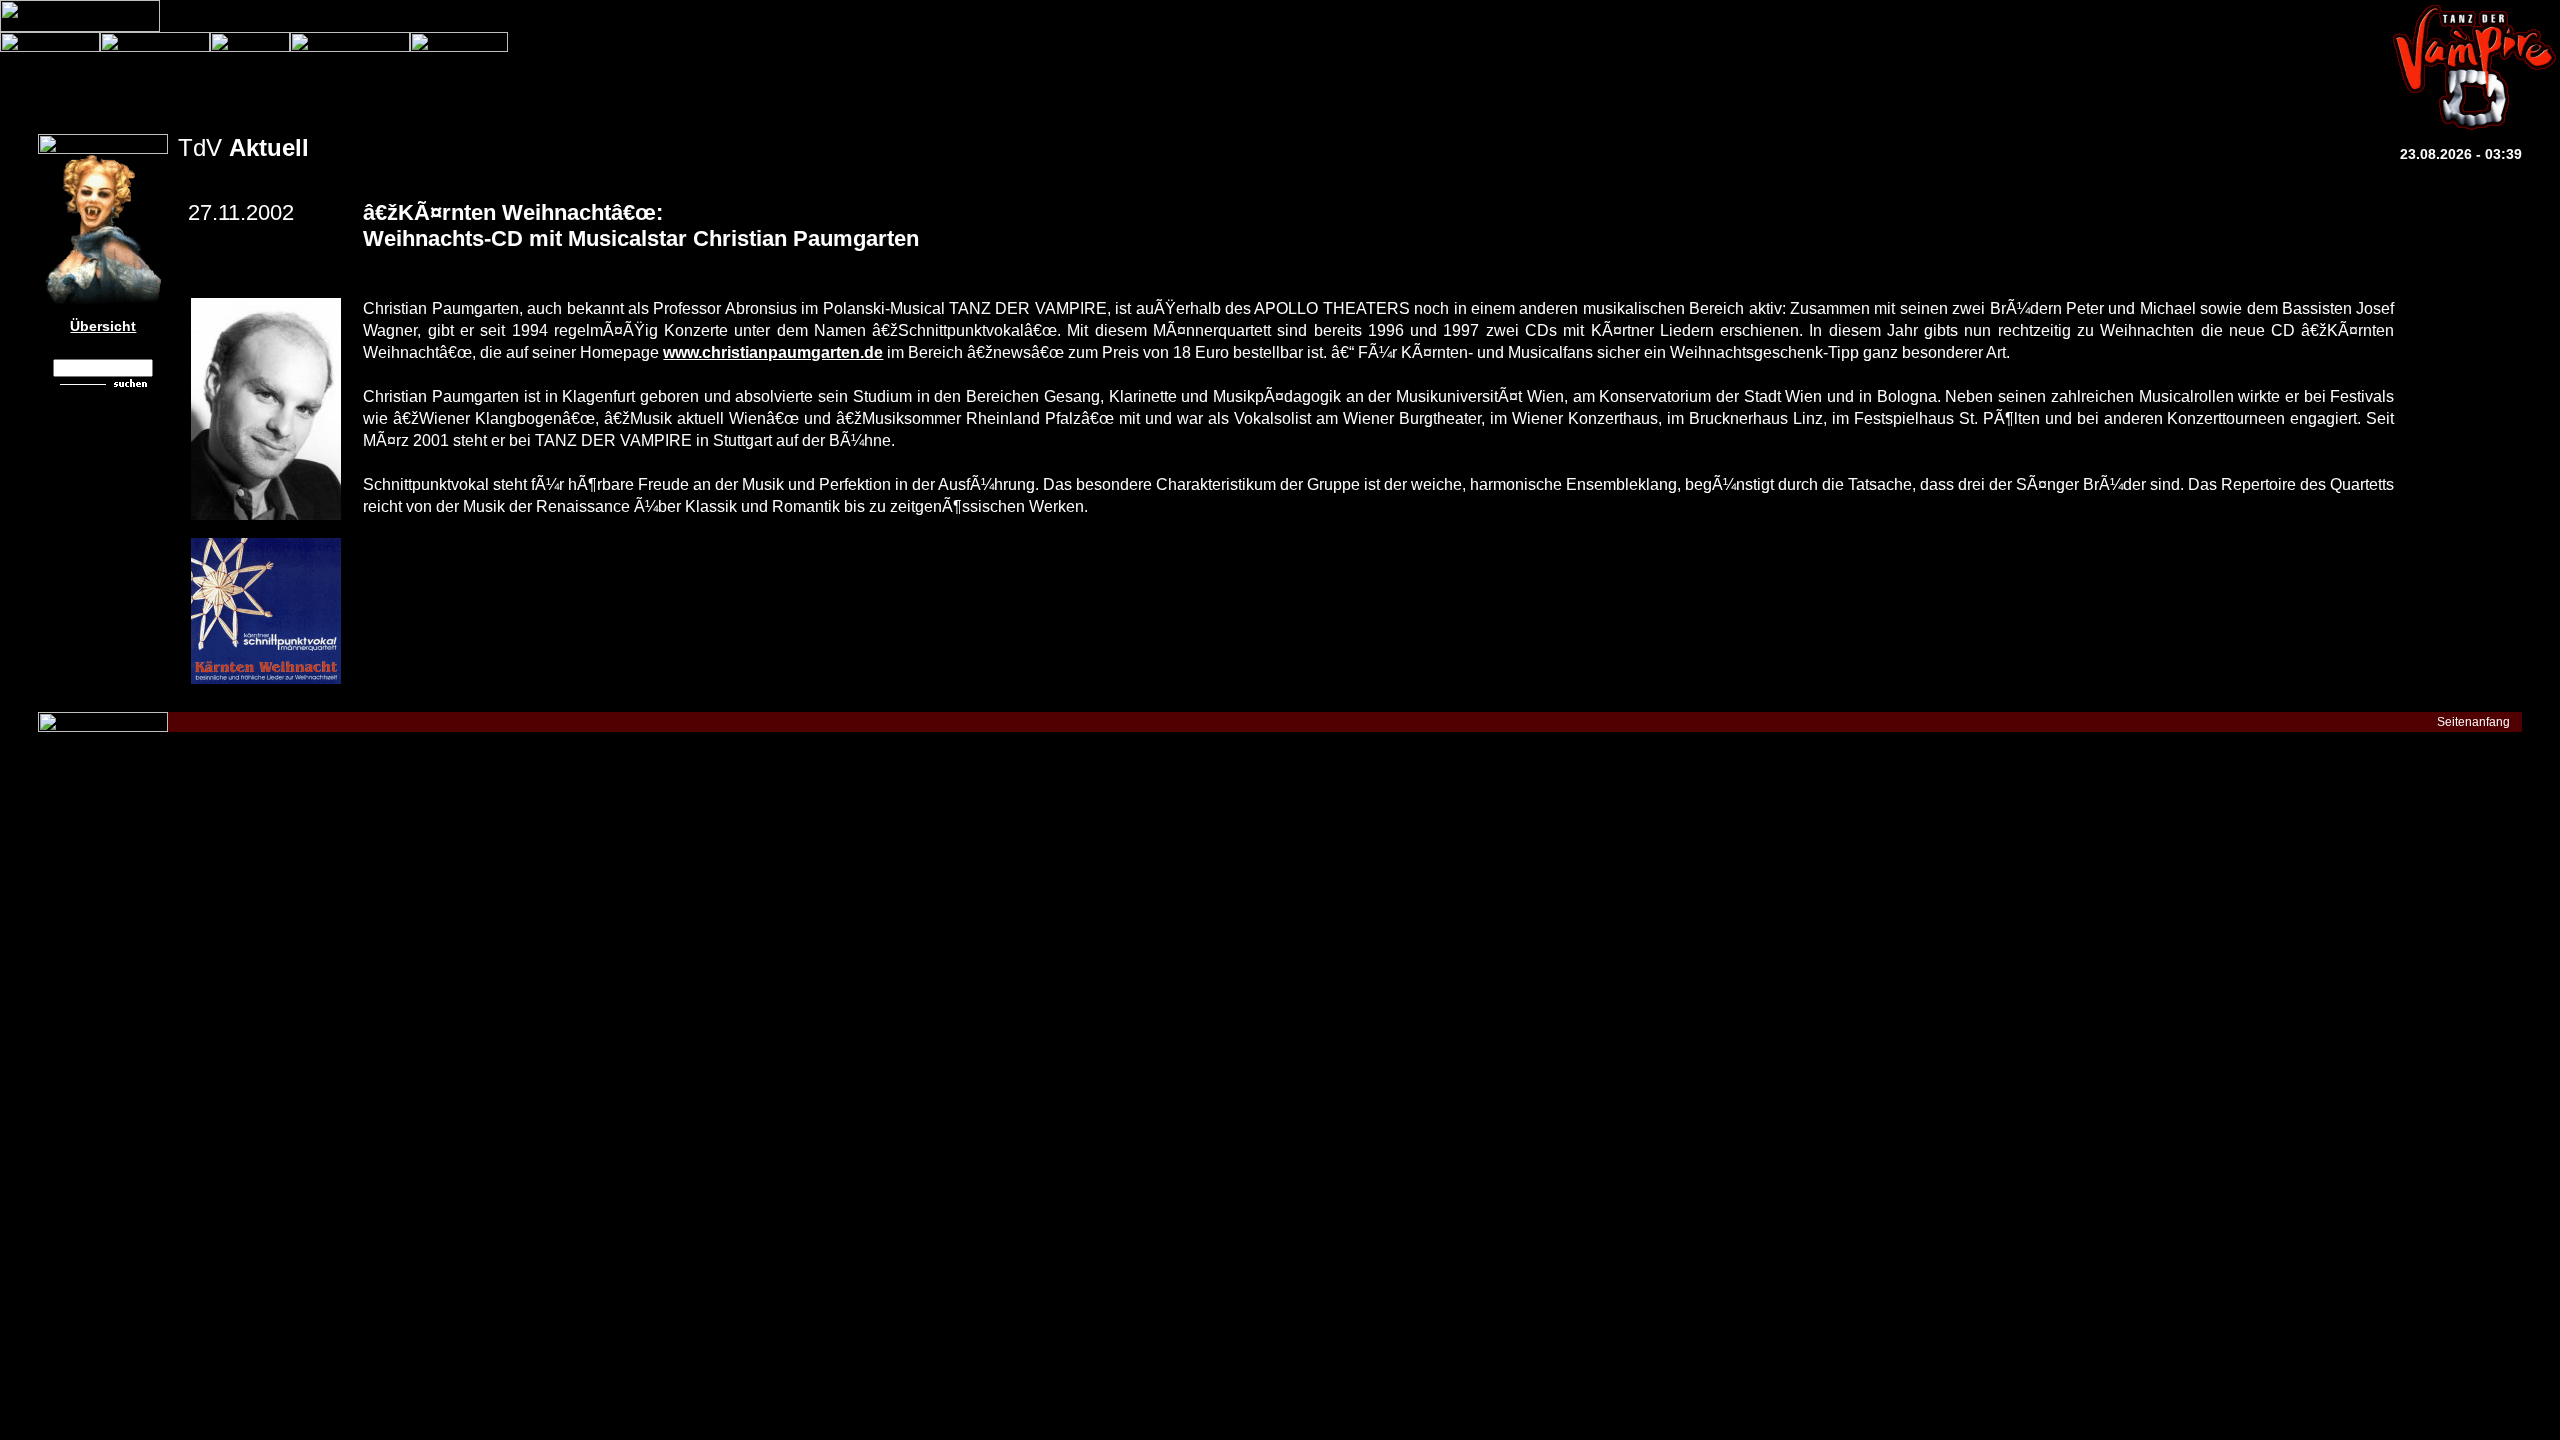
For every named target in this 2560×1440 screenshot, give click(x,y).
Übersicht (103, 326)
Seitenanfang (2473, 722)
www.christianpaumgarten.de (773, 352)
